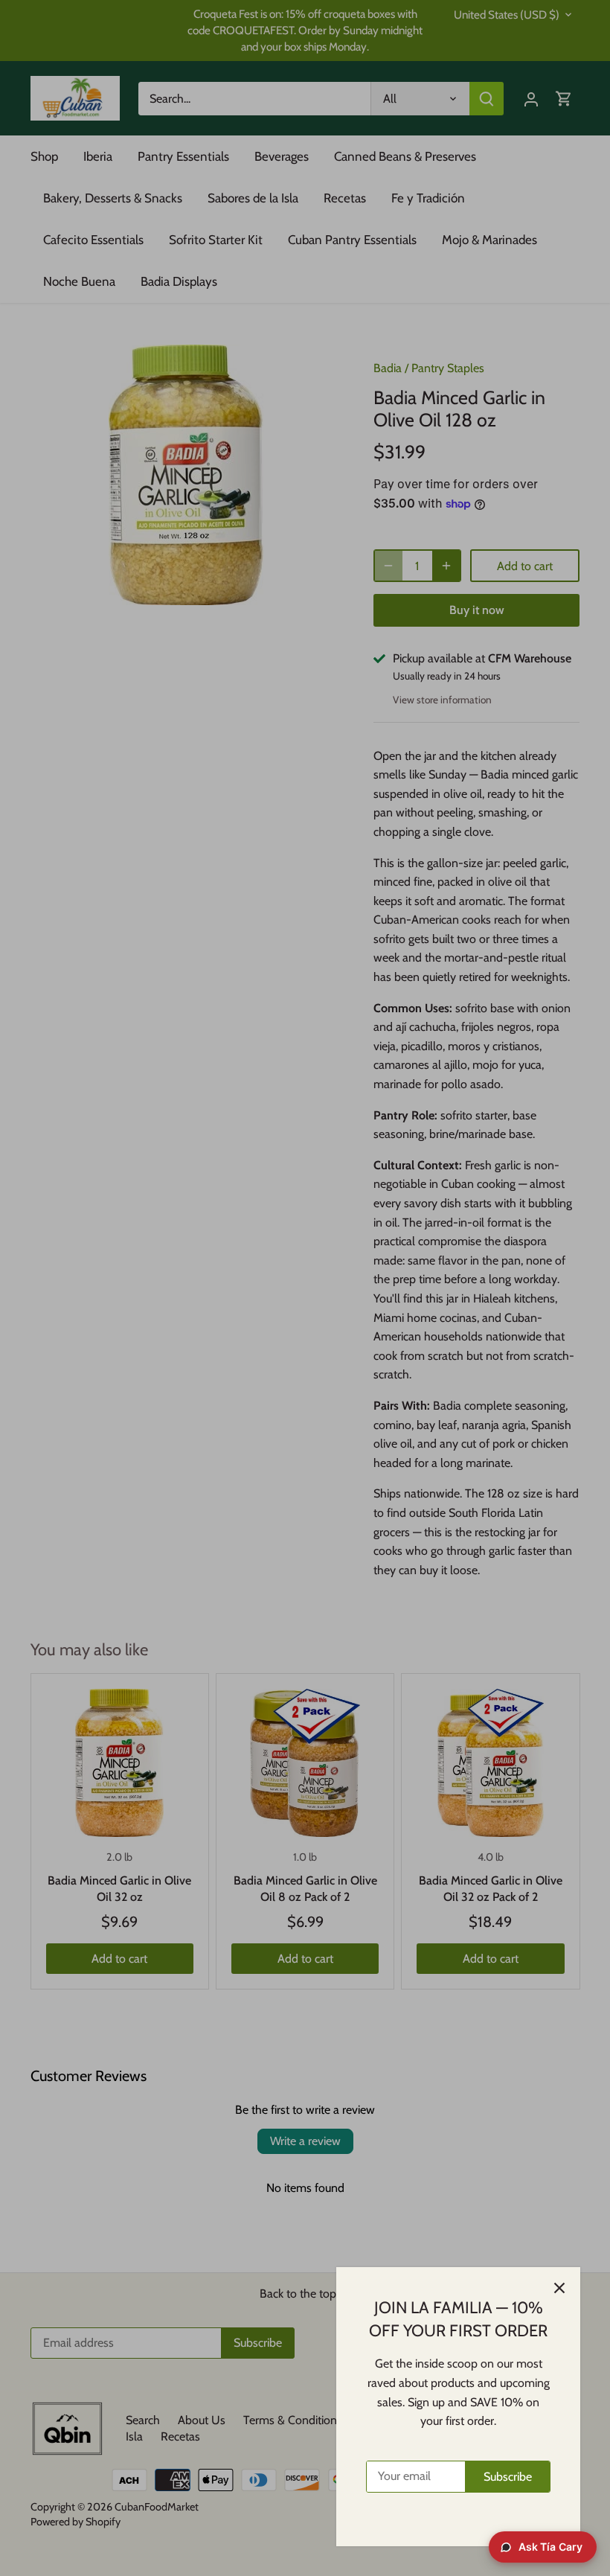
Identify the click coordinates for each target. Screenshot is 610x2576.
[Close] (559, 2288)
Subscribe (508, 2477)
